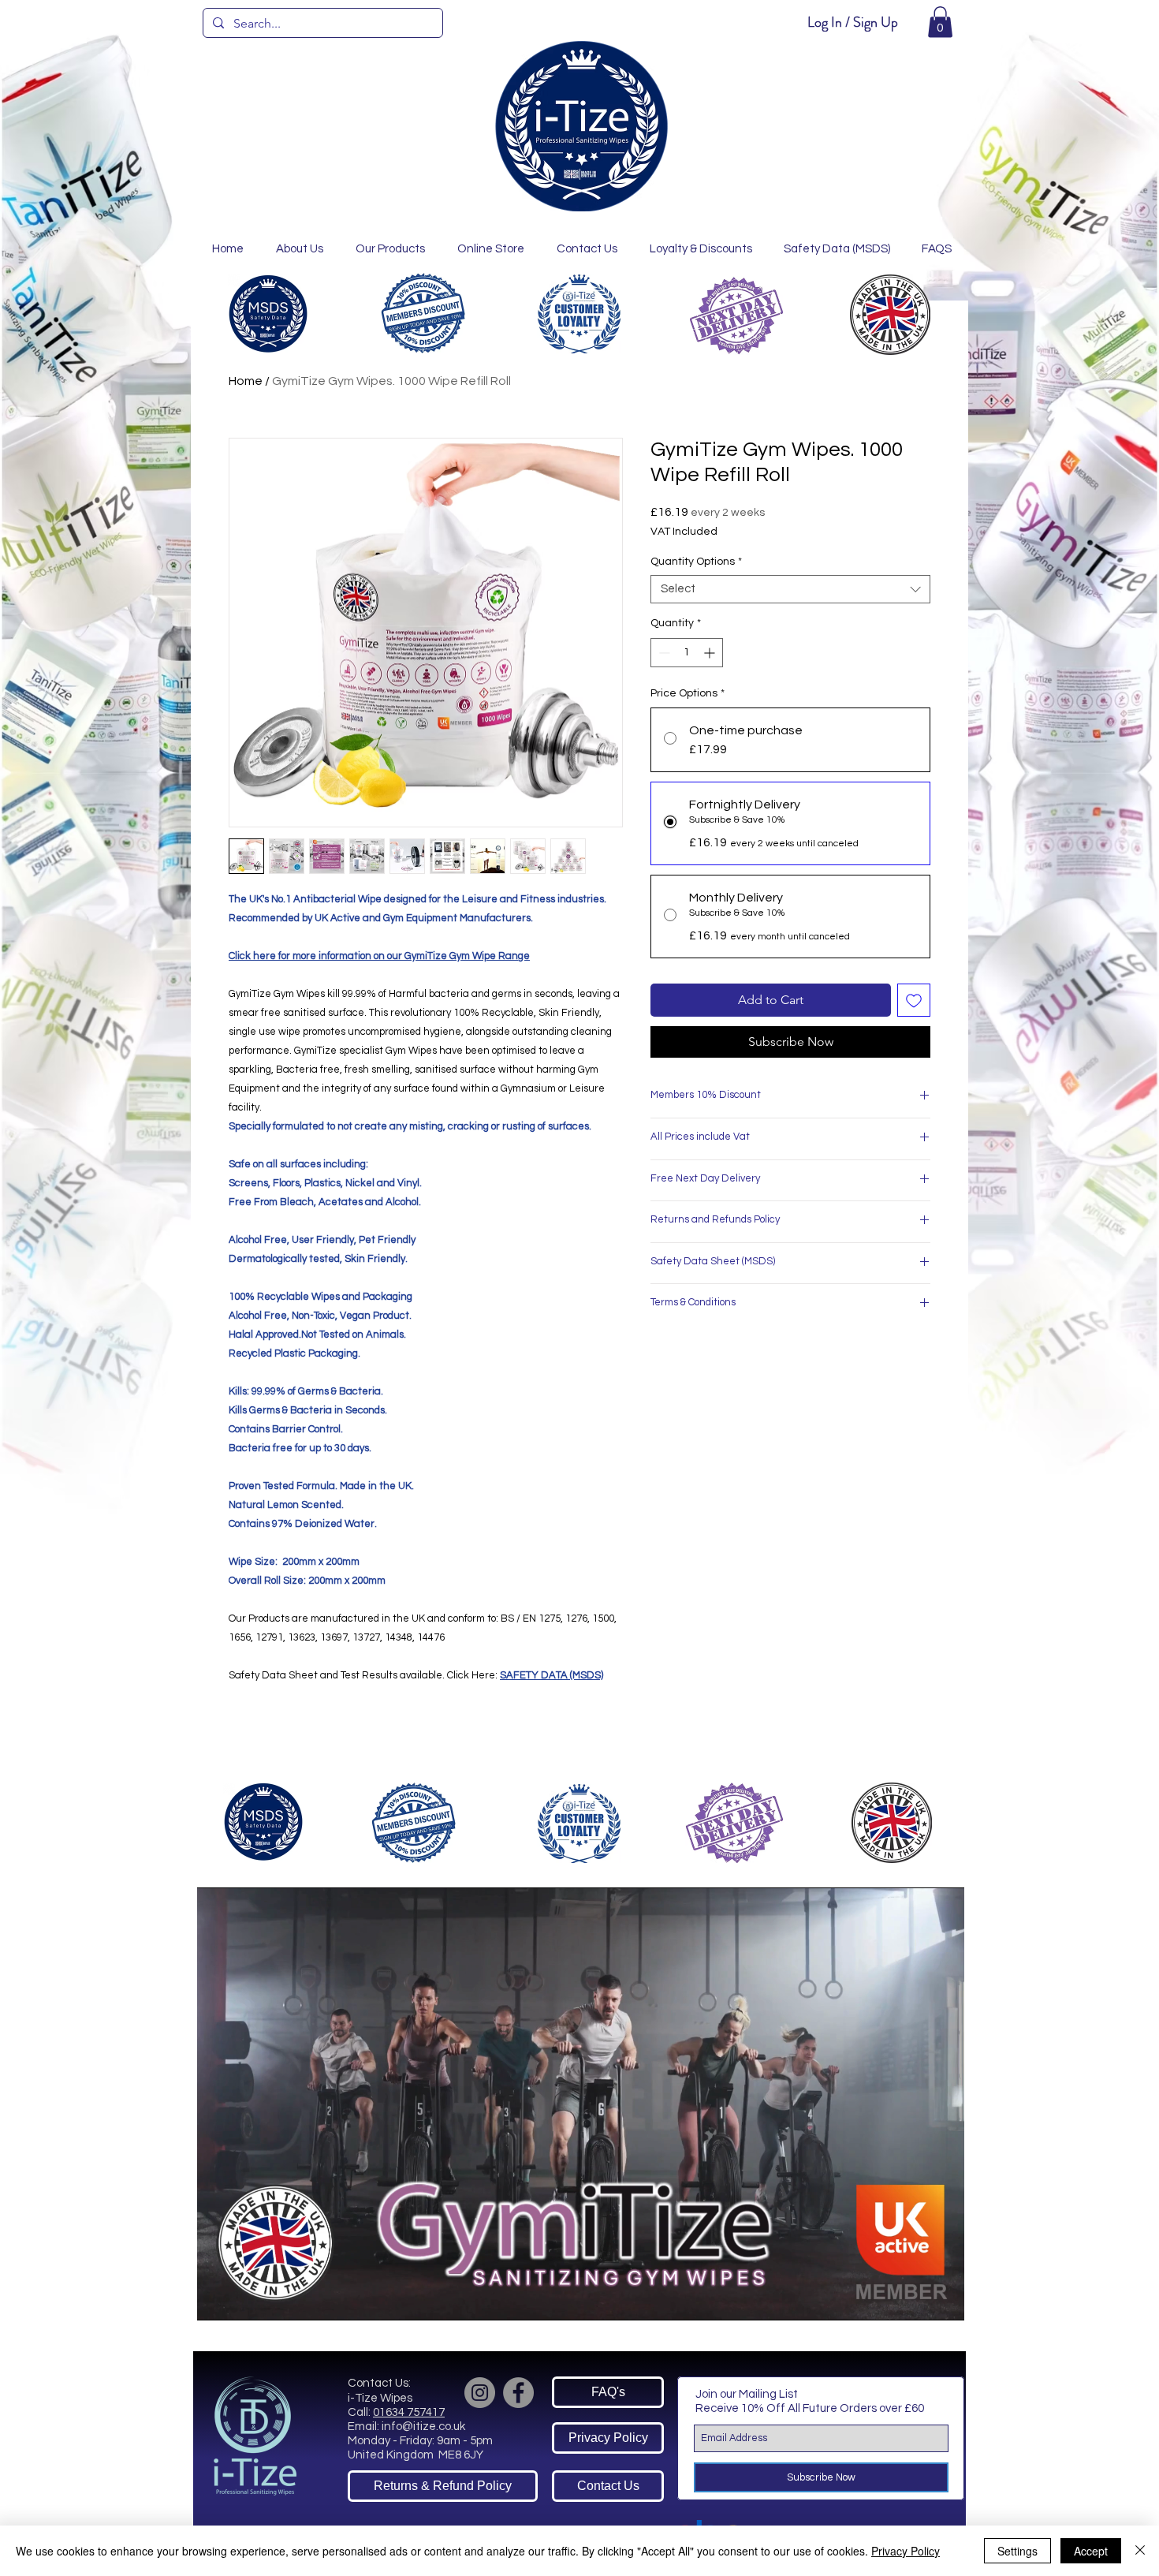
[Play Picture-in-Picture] (916, 2299)
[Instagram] (480, 2393)
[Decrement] (663, 653)
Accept (1091, 2551)
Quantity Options (696, 562)
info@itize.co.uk (423, 2427)
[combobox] (790, 589)
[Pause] (218, 2299)
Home (246, 381)
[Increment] (711, 653)
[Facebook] (518, 2393)
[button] (940, 22)
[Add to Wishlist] (914, 1000)
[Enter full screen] (943, 2299)
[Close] (1140, 2551)
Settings (1017, 2551)
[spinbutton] (687, 653)
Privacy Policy (906, 2551)
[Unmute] (244, 2299)
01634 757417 (409, 2412)
